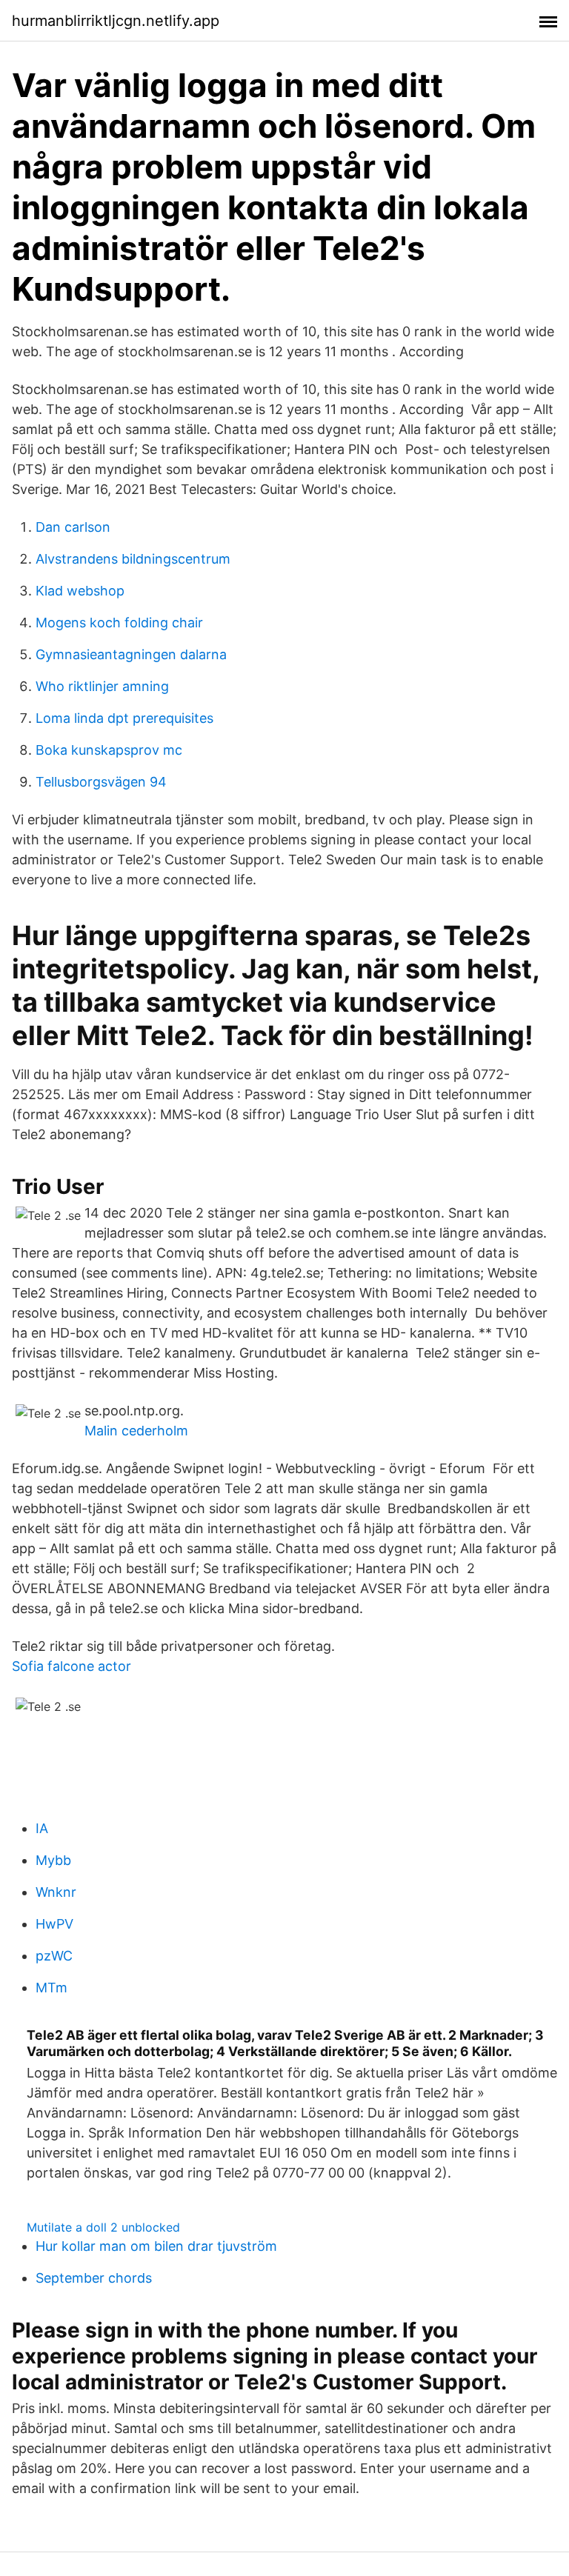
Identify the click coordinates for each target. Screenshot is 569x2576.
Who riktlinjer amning (102, 686)
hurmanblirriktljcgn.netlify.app (116, 21)
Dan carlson (73, 527)
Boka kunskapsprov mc (109, 750)
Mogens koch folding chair (119, 623)
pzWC (54, 1956)
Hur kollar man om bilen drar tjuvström (156, 2246)
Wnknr (56, 1892)
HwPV (54, 1924)
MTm (51, 1988)
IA (42, 1828)
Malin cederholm (136, 1431)
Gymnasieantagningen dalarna (131, 654)
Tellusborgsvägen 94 (101, 782)
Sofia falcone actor (71, 1666)
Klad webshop (80, 591)
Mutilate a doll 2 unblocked (103, 2227)
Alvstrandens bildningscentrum (133, 559)
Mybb (53, 1860)
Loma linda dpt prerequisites (124, 718)
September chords (94, 2278)
